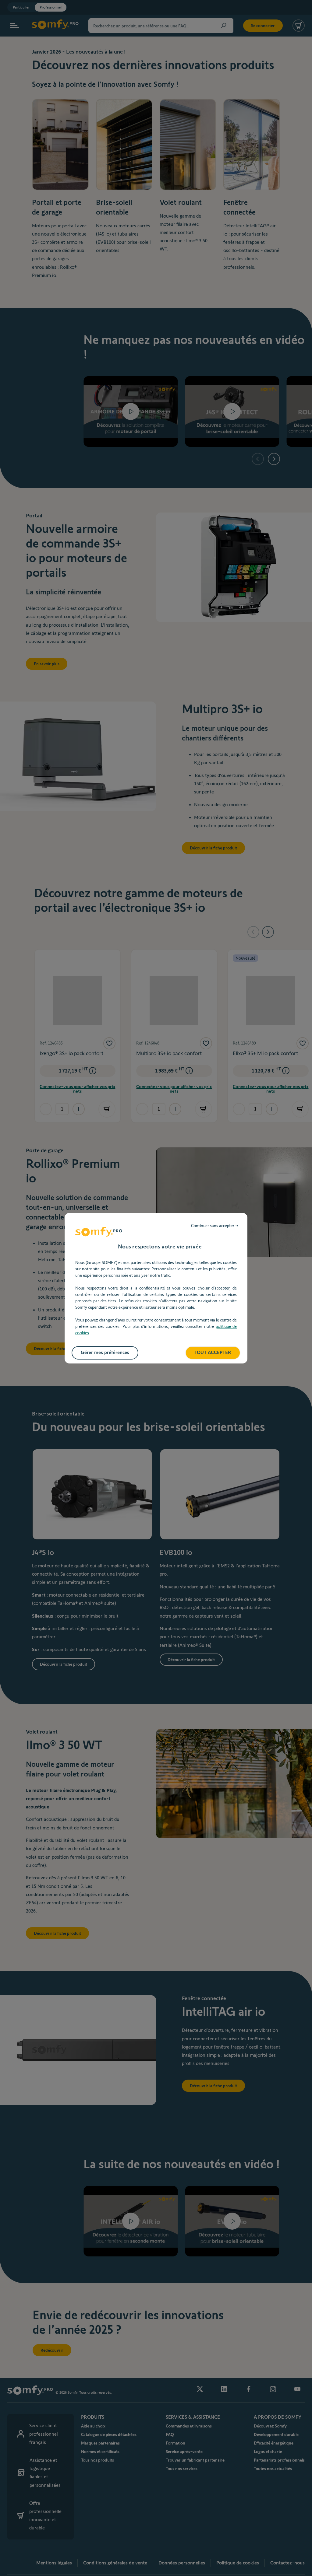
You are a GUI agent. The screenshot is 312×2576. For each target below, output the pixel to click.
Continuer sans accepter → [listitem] (215, 1226)
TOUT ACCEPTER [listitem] (213, 1352)
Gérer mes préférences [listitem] (105, 1352)
